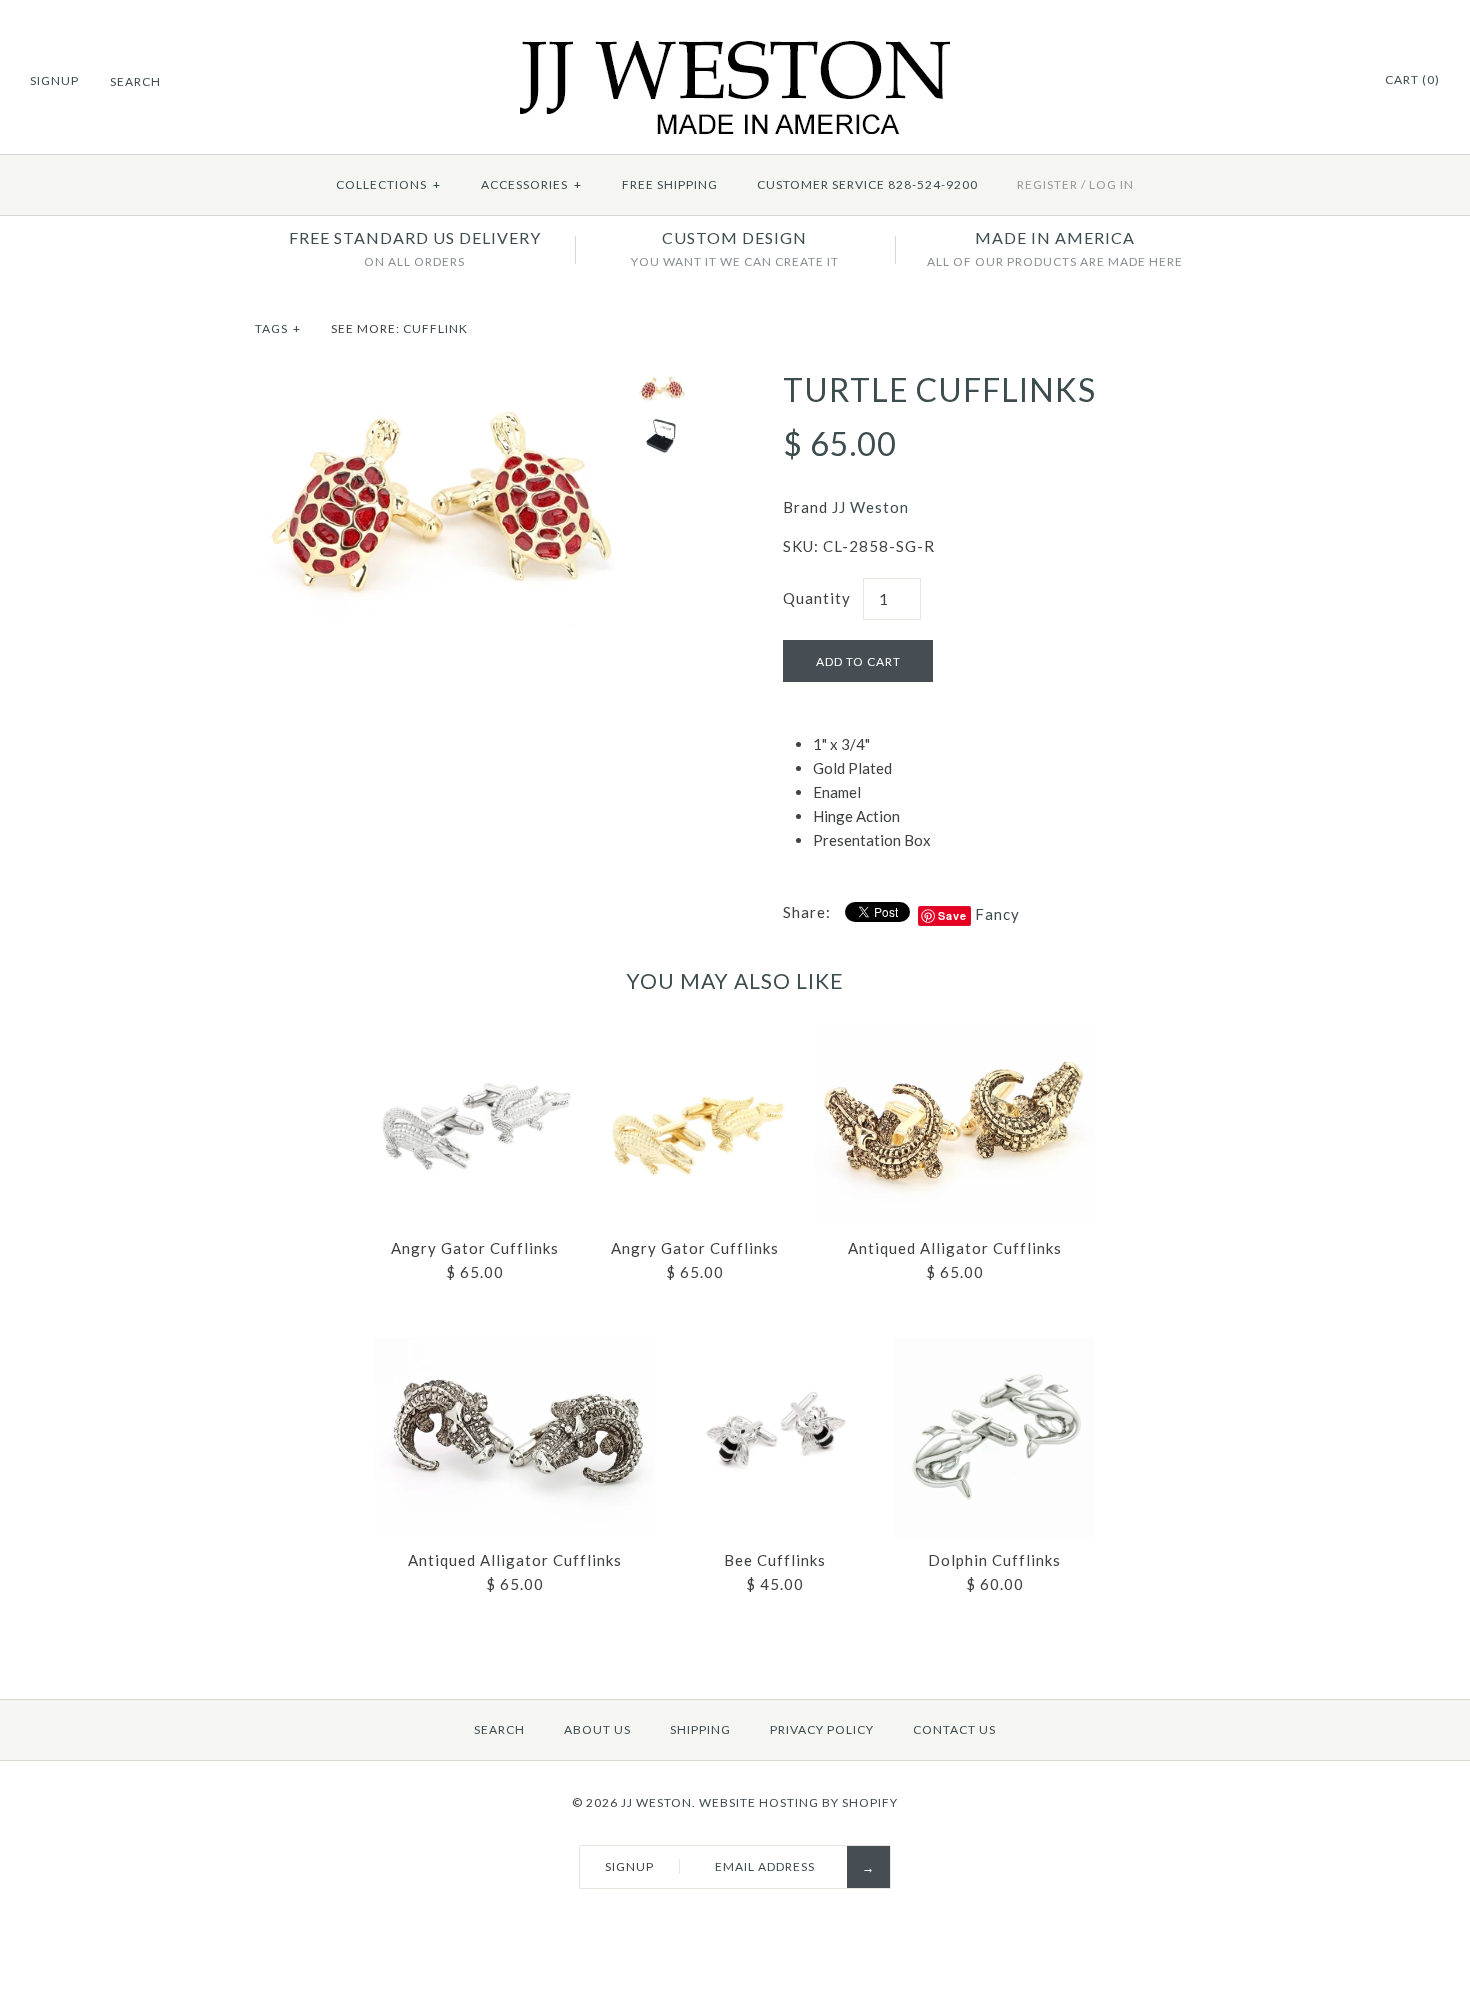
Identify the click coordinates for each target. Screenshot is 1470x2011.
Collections (388, 184)
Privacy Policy (822, 1729)
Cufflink (435, 328)
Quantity (817, 598)
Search (499, 1729)
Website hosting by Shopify (798, 1802)
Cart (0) (1412, 79)
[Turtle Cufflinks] (441, 383)
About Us (597, 1729)
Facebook (1316, 81)
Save (952, 915)
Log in (1111, 184)
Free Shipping (670, 184)
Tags (278, 328)
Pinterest (1341, 81)
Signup (54, 80)
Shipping (700, 1729)
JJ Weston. (658, 1802)
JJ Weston (870, 507)
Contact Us (954, 1729)
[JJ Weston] (735, 52)
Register (1047, 184)
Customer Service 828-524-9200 (867, 184)
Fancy (997, 914)
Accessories (531, 184)
